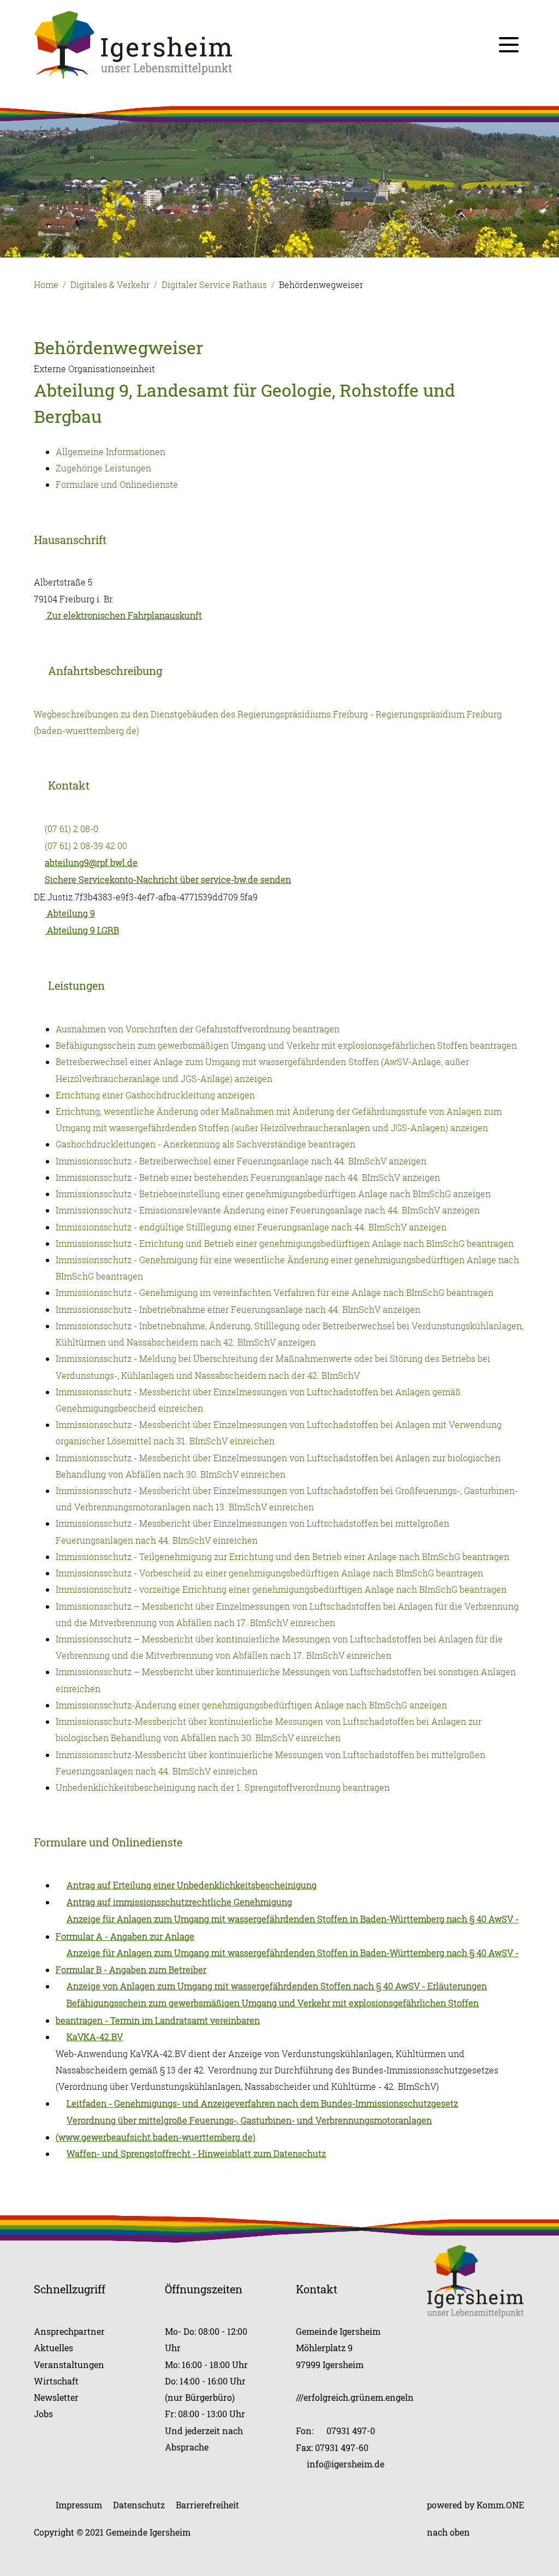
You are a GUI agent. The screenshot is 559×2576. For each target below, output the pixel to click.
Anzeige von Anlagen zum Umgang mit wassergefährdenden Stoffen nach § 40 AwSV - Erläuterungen (277, 1986)
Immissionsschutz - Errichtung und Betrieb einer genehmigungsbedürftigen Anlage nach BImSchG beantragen (285, 1244)
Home (46, 285)
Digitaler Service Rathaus (214, 285)
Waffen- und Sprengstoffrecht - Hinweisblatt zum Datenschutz (196, 2154)
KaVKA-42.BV (95, 2037)
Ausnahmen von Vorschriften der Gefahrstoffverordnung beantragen (198, 1029)
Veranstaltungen (69, 2365)
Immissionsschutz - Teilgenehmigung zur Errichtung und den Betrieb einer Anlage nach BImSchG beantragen (283, 1557)
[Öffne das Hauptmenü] (509, 45)
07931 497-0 (351, 2431)
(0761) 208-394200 (86, 846)
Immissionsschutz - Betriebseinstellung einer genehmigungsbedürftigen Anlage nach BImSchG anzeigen (273, 1194)
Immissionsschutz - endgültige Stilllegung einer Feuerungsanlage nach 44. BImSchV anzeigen (251, 1227)
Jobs (43, 2414)
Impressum (79, 2505)
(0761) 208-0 (72, 829)
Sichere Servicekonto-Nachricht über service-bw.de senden (168, 880)
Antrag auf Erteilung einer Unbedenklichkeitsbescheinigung (192, 1885)
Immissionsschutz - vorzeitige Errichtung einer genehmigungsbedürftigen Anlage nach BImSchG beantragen (281, 1589)
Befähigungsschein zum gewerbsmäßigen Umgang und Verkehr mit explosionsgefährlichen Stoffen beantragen (286, 1045)
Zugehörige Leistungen (103, 468)
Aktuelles (53, 2348)
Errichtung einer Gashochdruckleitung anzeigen (155, 1095)
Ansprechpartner (69, 2331)
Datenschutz (139, 2505)
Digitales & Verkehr (110, 285)
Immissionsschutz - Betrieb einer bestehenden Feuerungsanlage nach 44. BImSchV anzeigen (248, 1178)
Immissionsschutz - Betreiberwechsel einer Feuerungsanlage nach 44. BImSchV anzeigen (241, 1161)
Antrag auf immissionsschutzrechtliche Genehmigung (179, 1902)
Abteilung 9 (70, 913)
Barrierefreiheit (207, 2505)
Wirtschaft (56, 2381)
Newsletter (56, 2397)
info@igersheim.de (346, 2464)
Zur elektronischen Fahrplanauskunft (123, 615)
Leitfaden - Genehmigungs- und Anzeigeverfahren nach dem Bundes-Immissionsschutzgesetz (262, 2103)
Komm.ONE (500, 2505)
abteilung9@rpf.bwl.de (91, 863)
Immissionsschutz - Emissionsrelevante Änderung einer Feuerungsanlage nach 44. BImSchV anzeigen (268, 1210)
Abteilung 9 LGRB (82, 930)
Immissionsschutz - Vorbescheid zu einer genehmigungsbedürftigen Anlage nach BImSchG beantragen (269, 1573)
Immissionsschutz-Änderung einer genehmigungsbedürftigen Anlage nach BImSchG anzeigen (251, 1705)
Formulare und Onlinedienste (117, 485)
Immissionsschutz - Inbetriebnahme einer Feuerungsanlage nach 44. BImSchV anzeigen (238, 1310)
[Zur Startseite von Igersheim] (133, 44)
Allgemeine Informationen (111, 452)
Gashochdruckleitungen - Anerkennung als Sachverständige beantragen (206, 1144)
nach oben (448, 2532)
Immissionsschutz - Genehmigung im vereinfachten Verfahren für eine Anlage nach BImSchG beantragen (275, 1293)
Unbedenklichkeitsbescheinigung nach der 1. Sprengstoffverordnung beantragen (223, 1788)
